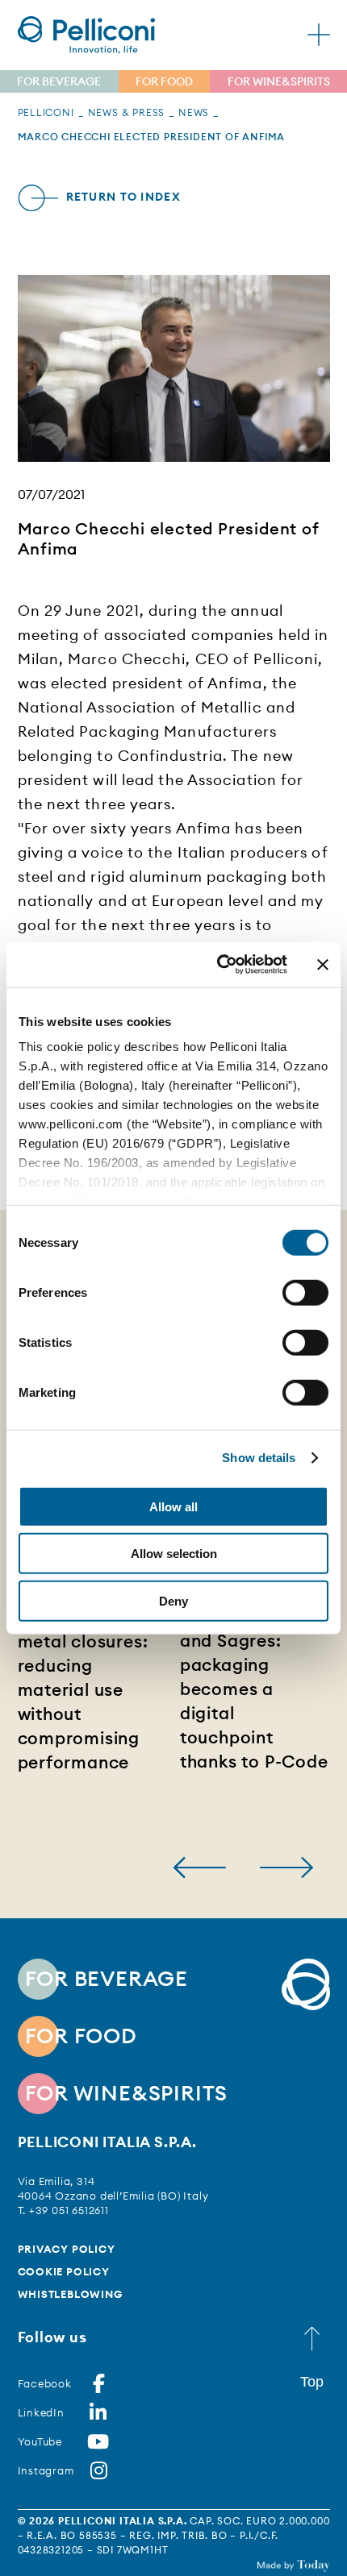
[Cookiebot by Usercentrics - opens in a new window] (218, 965)
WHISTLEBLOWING (70, 2294)
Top (312, 2382)
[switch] (305, 1292)
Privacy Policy (67, 2249)
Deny (173, 1600)
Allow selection (174, 1554)
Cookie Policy (64, 2271)
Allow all (173, 1506)
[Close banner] (323, 965)
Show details (259, 1458)
